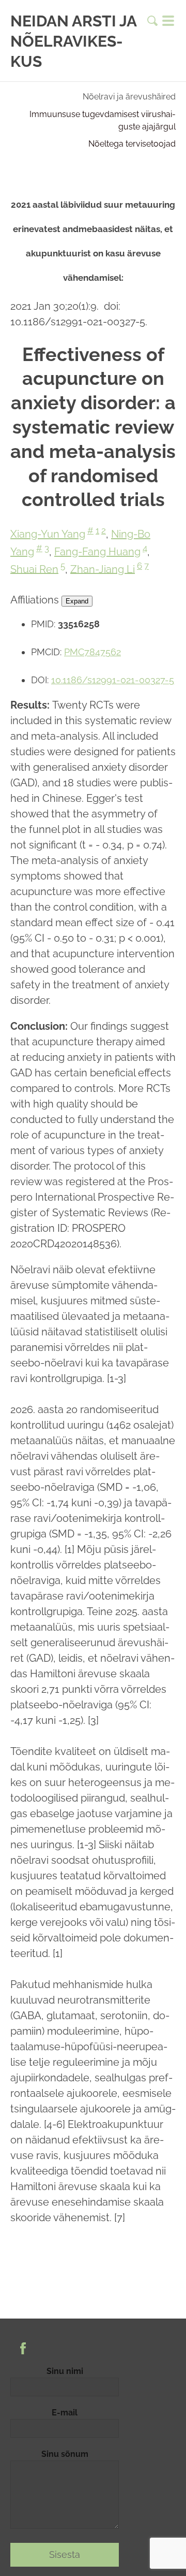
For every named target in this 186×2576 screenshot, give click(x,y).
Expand (77, 601)
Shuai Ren (34, 569)
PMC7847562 (92, 652)
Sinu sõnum (65, 2454)
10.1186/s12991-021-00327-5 (113, 680)
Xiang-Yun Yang (48, 534)
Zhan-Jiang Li (103, 569)
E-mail (65, 2413)
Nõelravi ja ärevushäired (129, 97)
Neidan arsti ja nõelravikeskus (73, 41)
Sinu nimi (65, 2371)
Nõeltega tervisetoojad (132, 144)
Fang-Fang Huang (97, 552)
